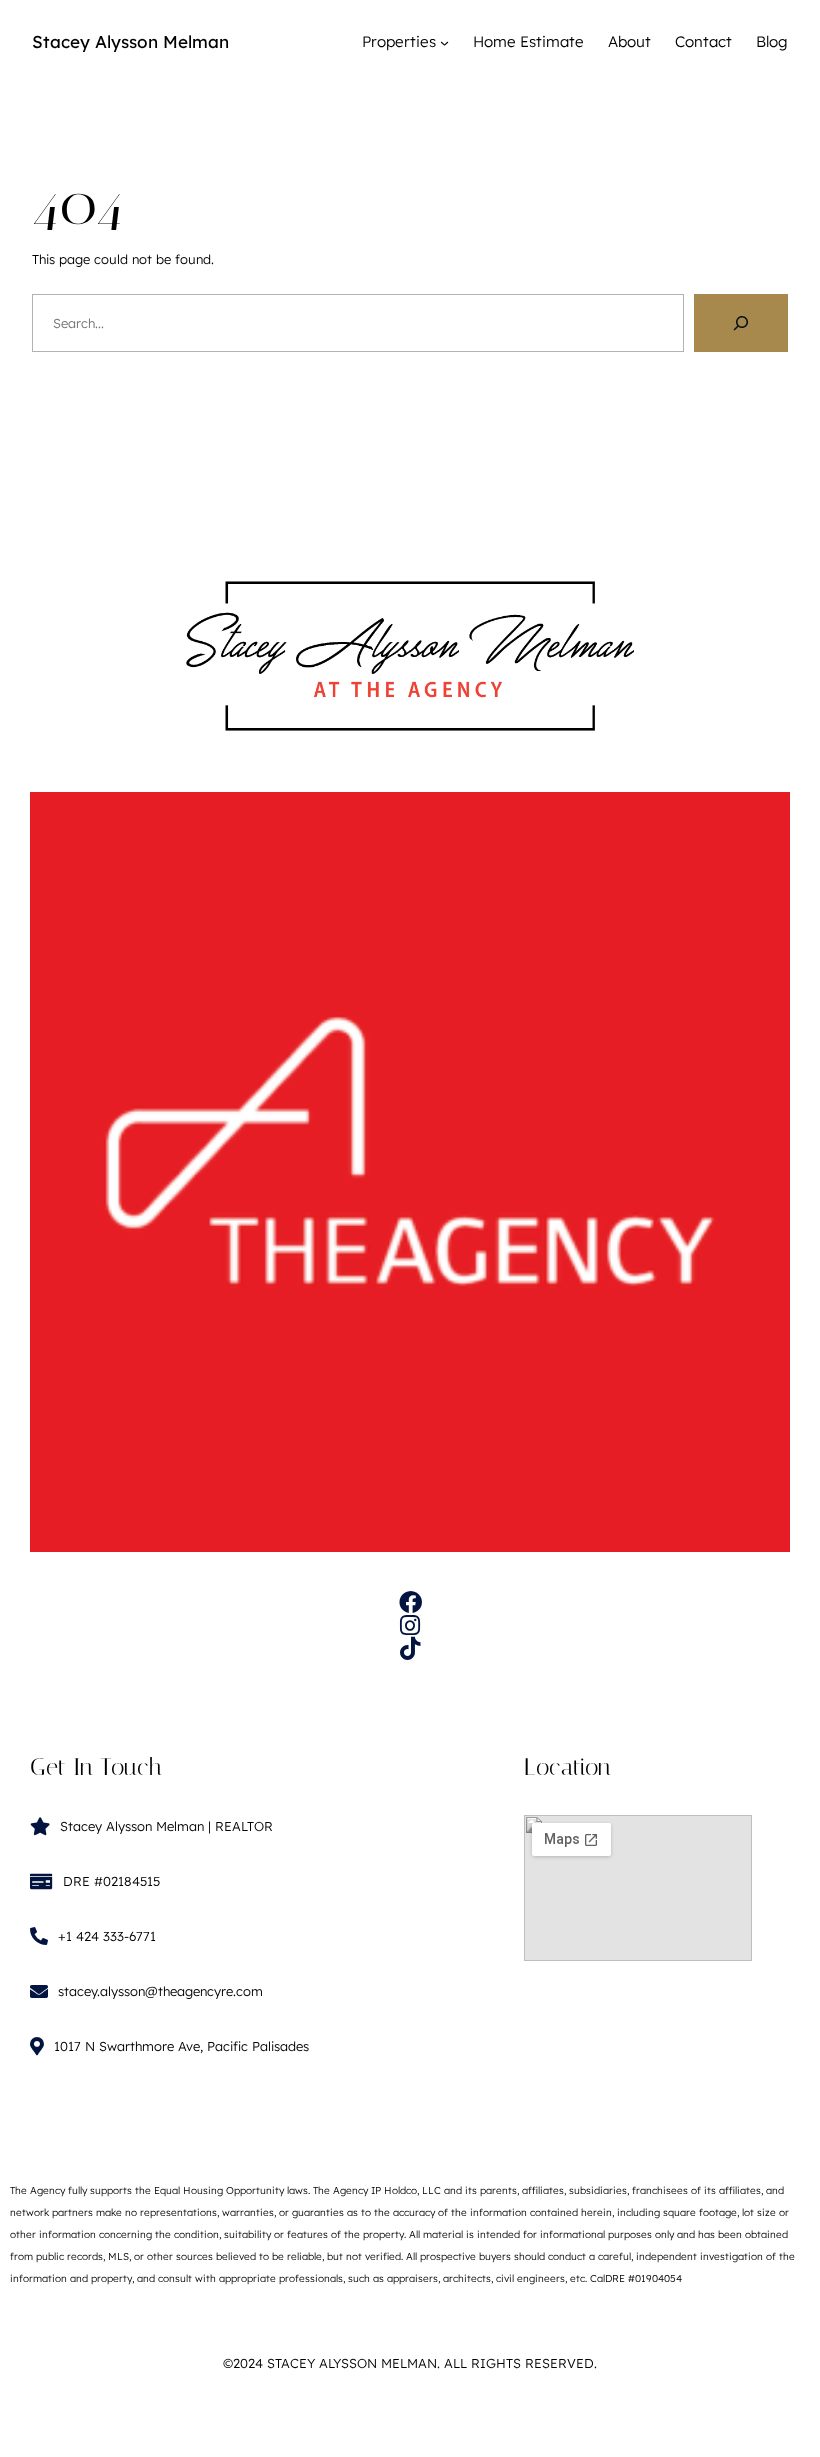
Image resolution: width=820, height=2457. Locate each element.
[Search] (741, 323)
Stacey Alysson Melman (130, 41)
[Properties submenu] (444, 42)
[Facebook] (410, 1602)
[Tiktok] (410, 1648)
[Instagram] (410, 1625)
